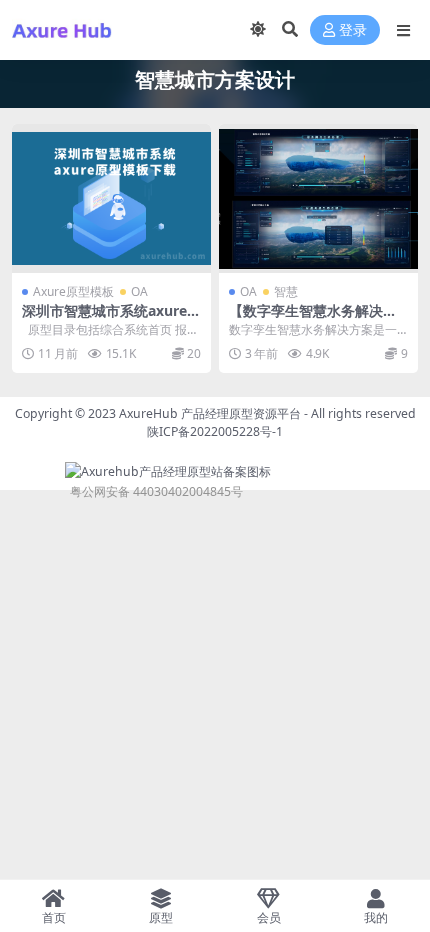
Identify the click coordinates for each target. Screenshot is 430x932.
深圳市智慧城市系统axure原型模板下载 (111, 319)
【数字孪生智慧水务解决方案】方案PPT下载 (313, 319)
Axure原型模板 (73, 291)
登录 (353, 30)
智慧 (286, 291)
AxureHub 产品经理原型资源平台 (210, 413)
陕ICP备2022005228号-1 (215, 431)
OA (139, 291)
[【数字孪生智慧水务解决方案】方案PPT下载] (318, 198)
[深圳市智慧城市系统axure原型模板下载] (111, 198)
